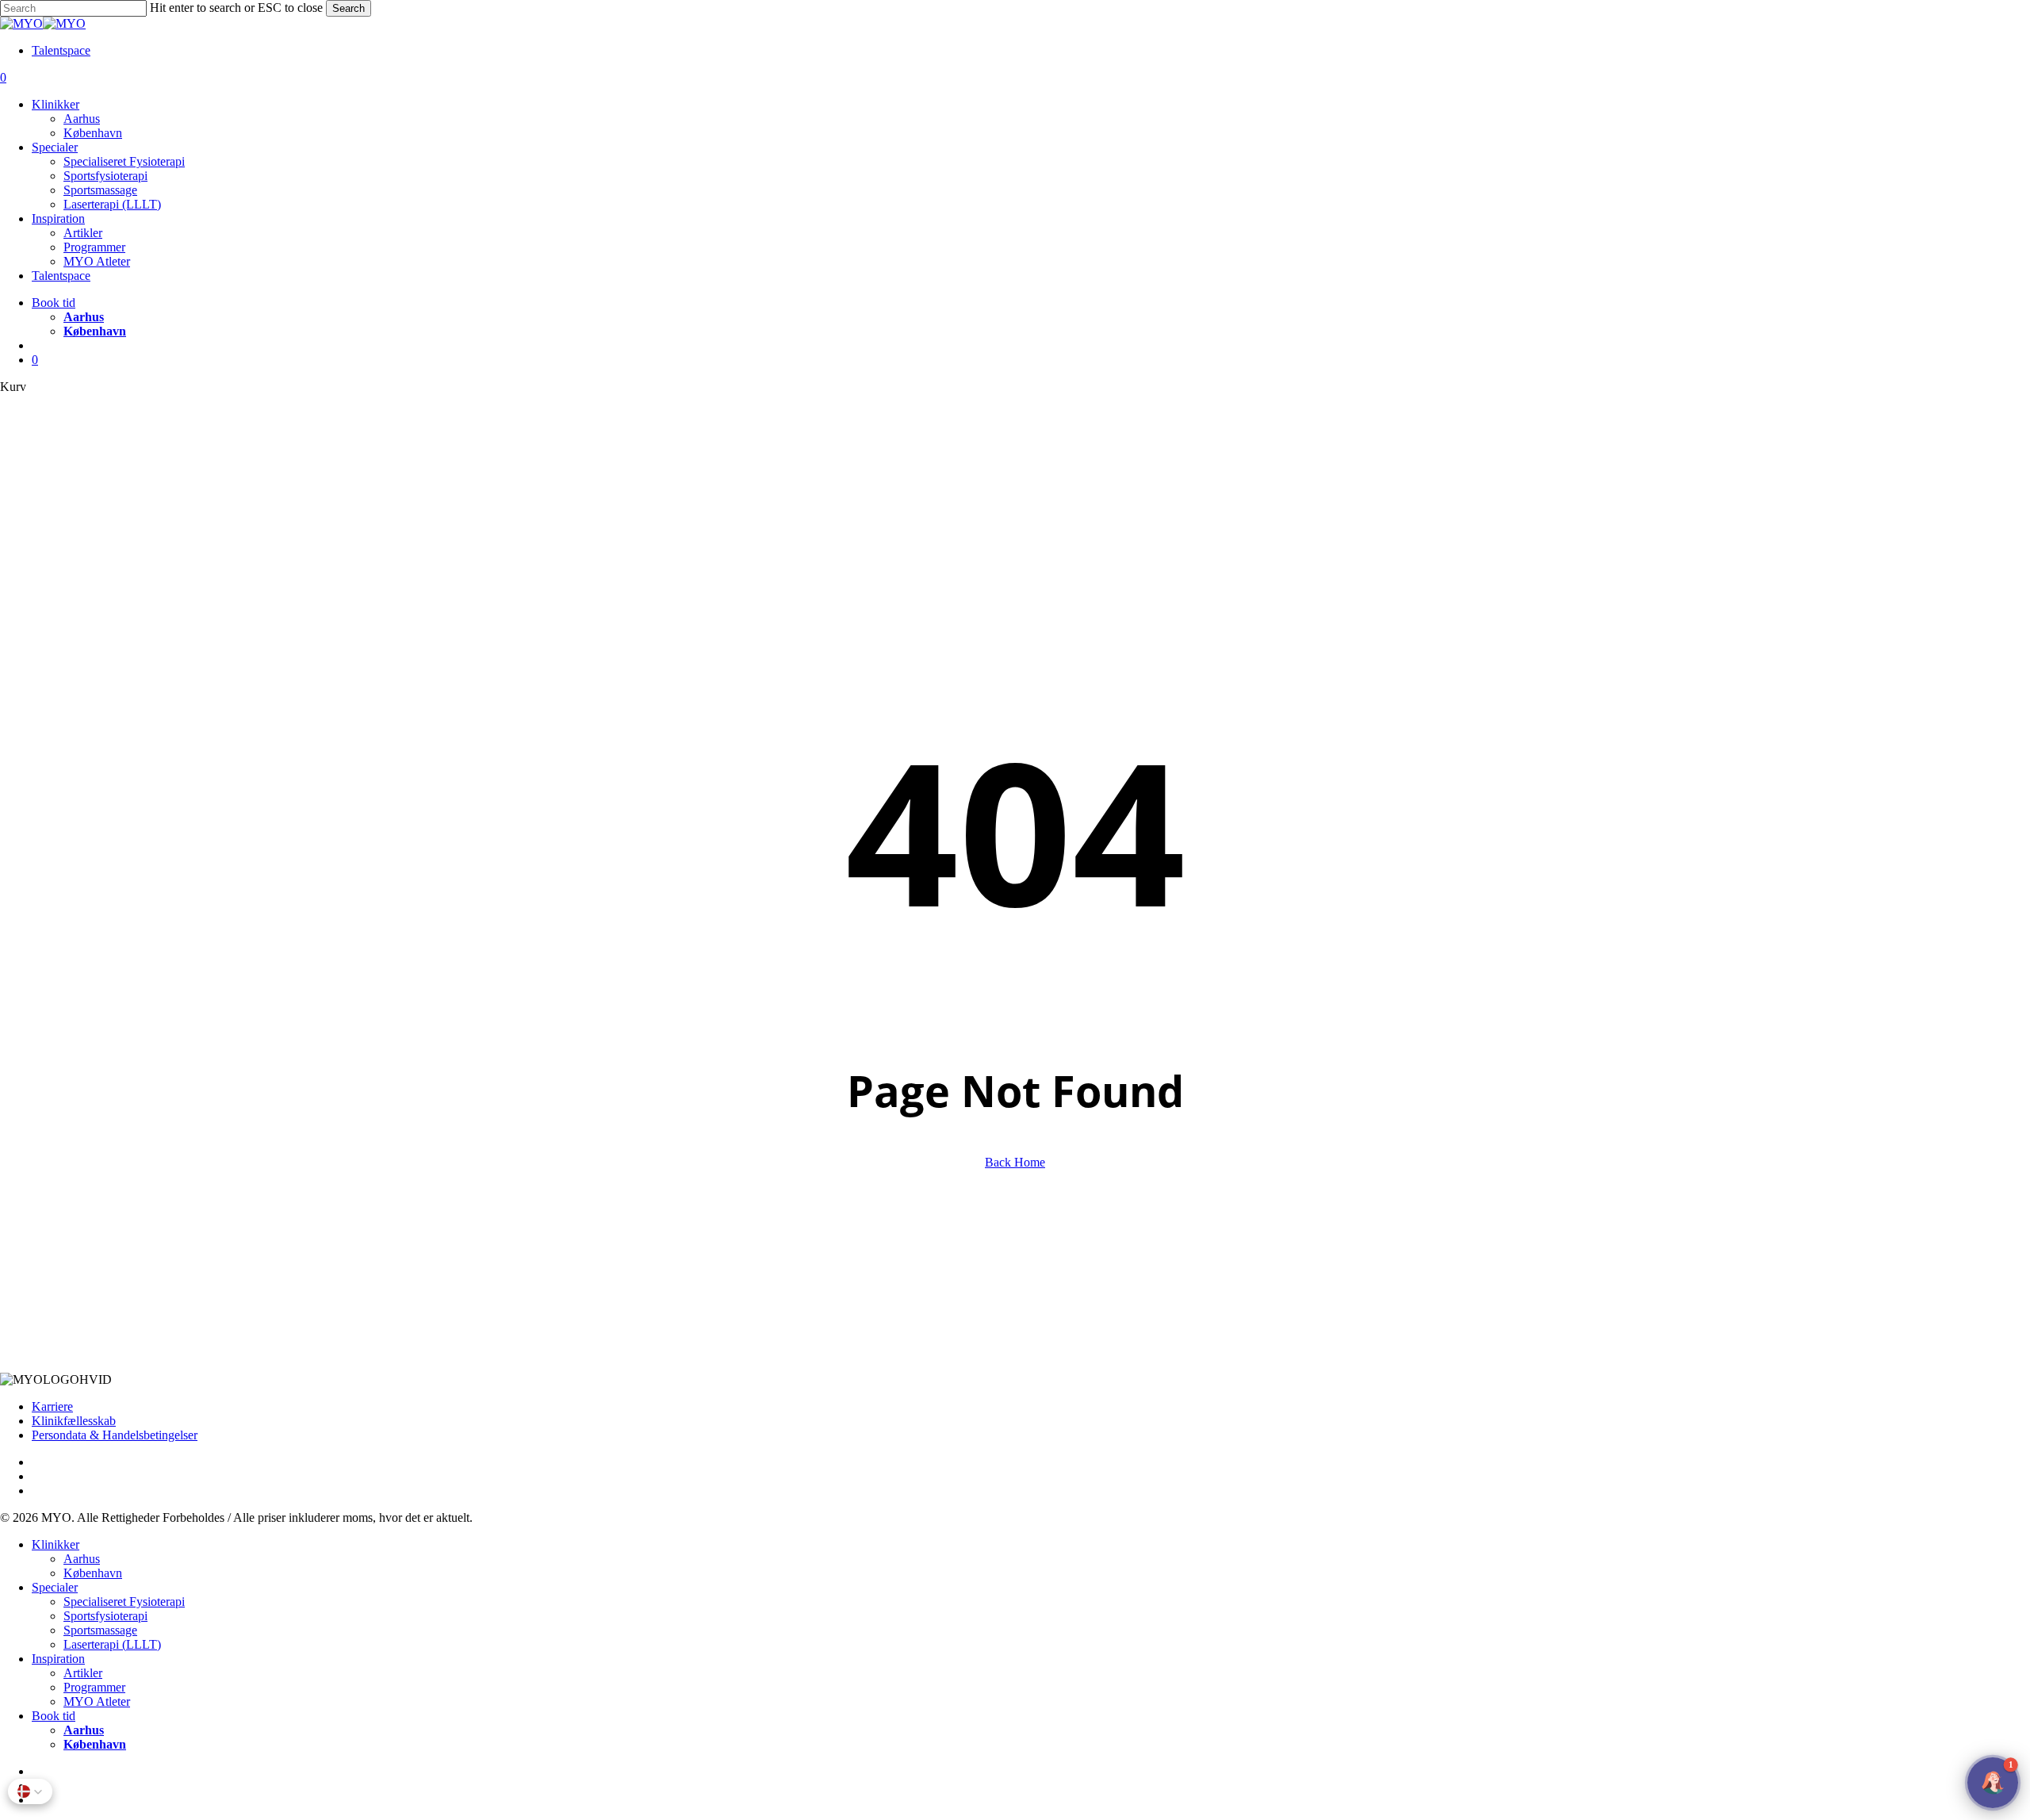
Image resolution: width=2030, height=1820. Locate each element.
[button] (30, 1791)
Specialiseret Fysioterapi (124, 1602)
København (93, 1573)
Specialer (55, 1587)
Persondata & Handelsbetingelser (115, 1435)
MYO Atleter (97, 1701)
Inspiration (58, 1659)
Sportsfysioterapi (105, 1616)
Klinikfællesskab (74, 1421)
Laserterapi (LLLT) (112, 1644)
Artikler (83, 1673)
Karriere (52, 1406)
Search (349, 8)
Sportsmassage (100, 1630)
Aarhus (82, 1559)
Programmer (94, 1687)
